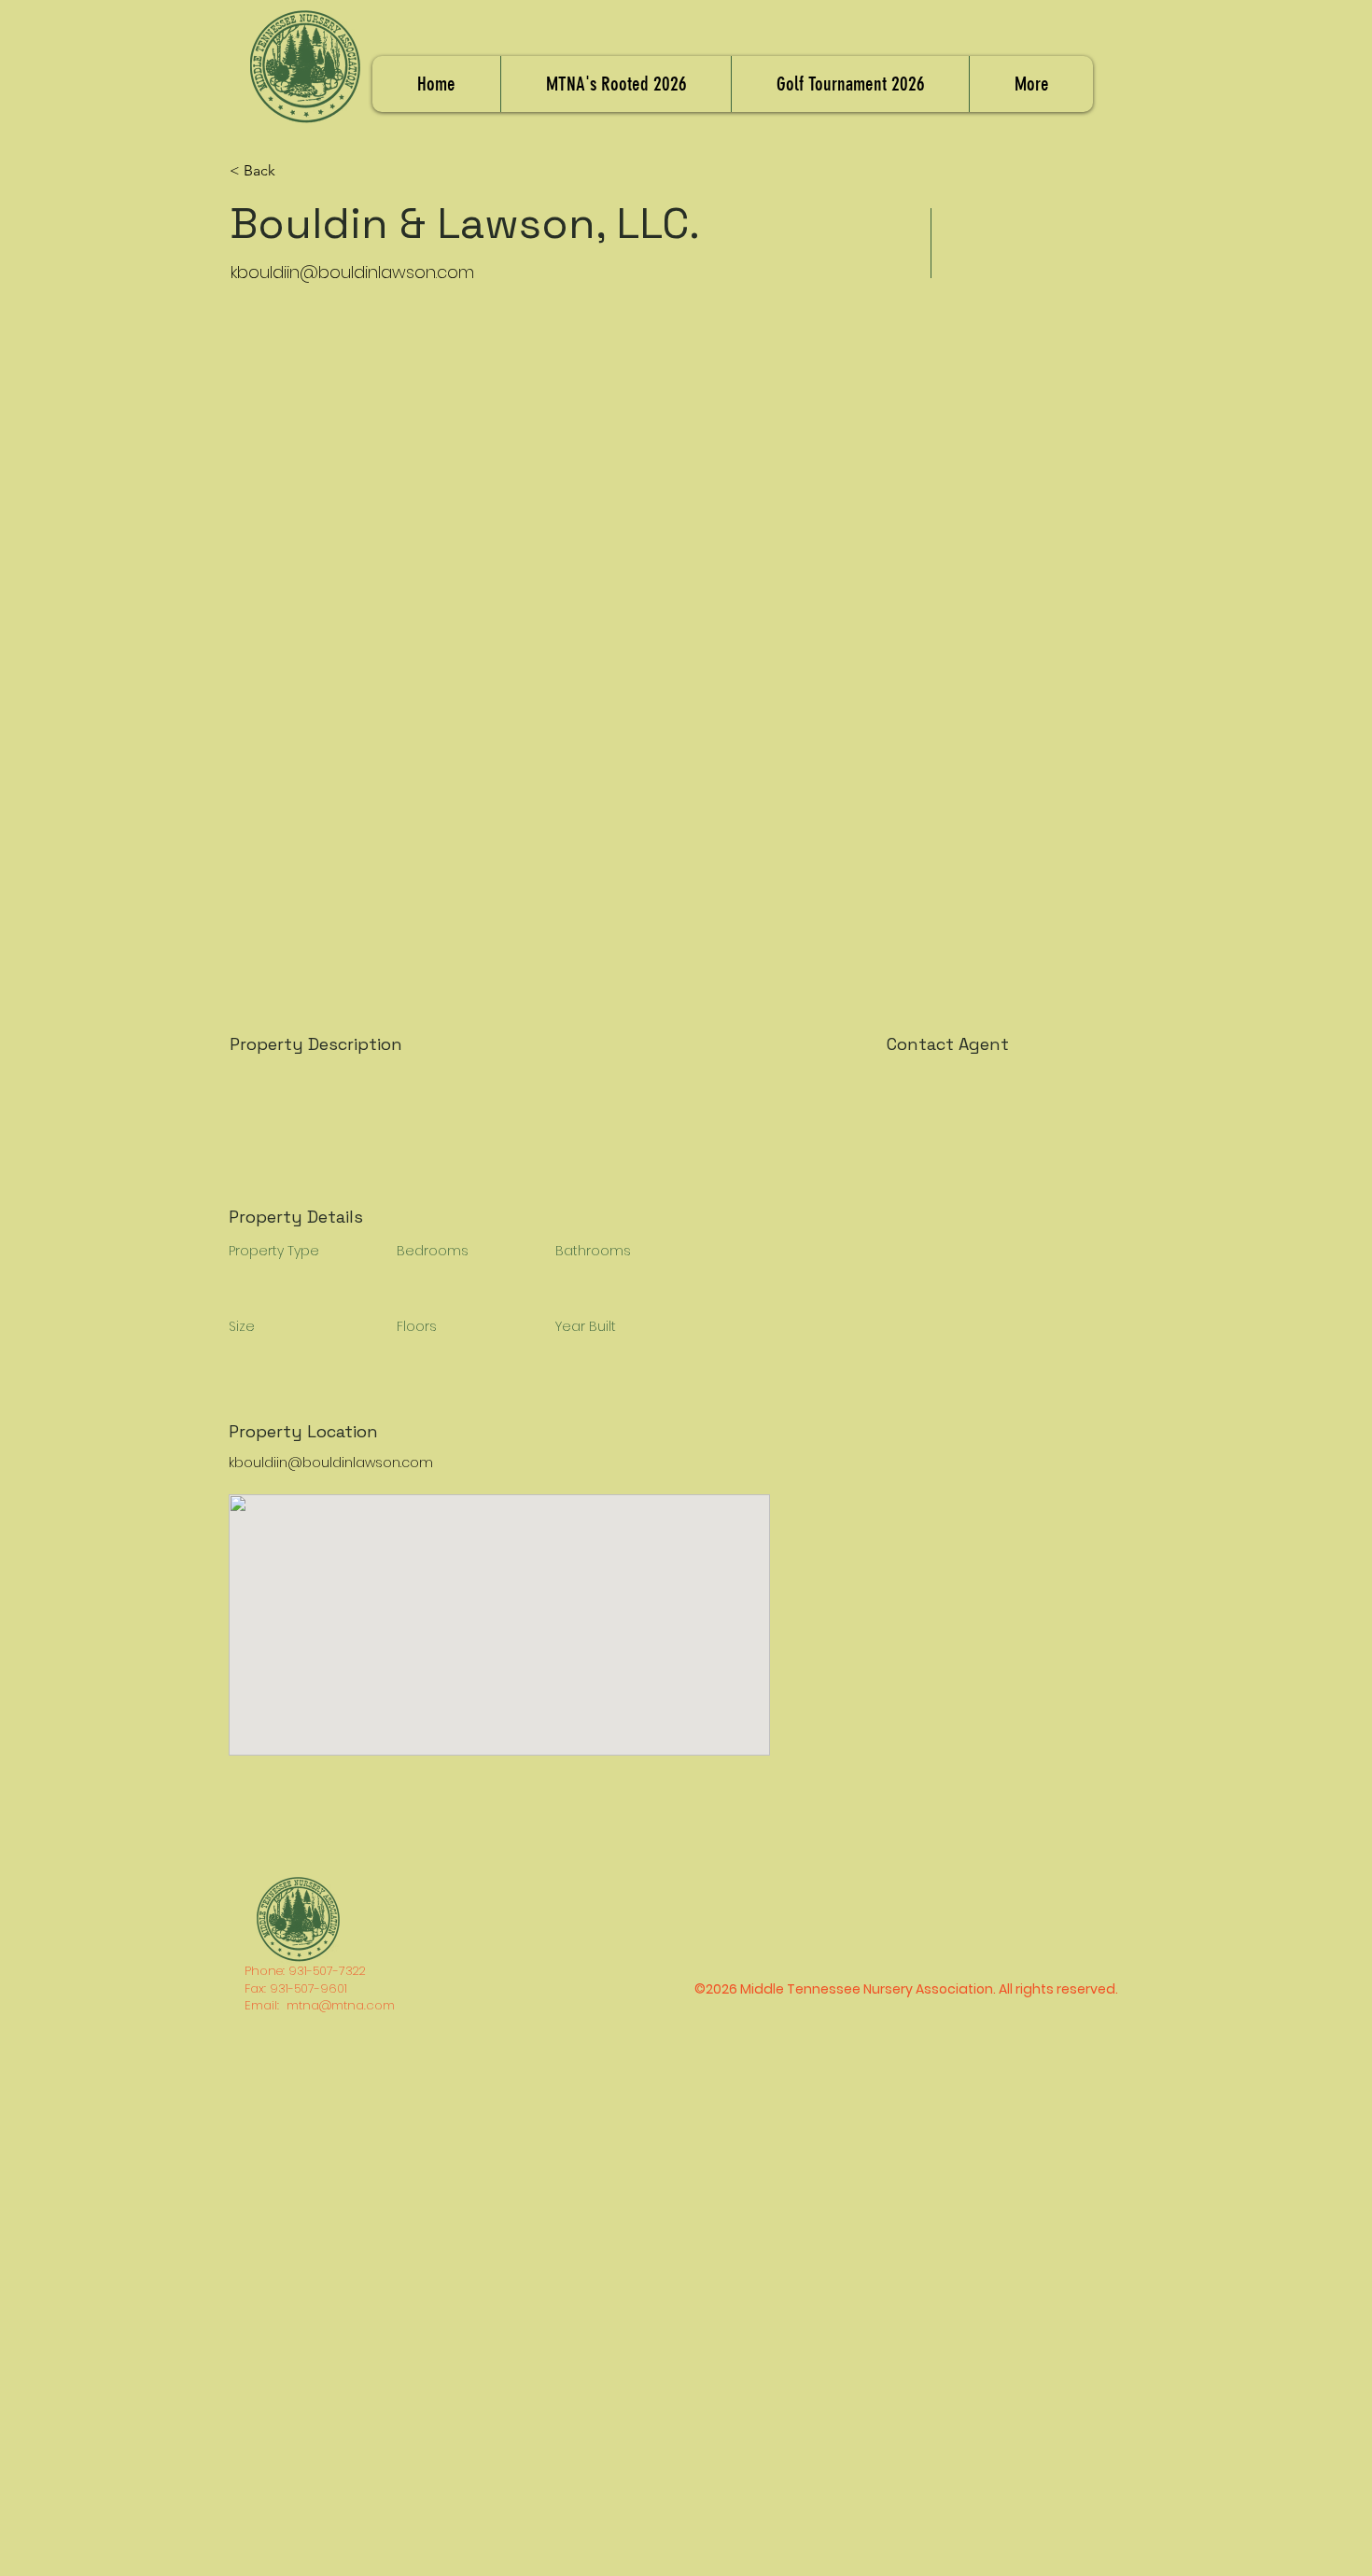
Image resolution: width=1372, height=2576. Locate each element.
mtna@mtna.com (341, 2005)
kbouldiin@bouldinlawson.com (352, 272)
